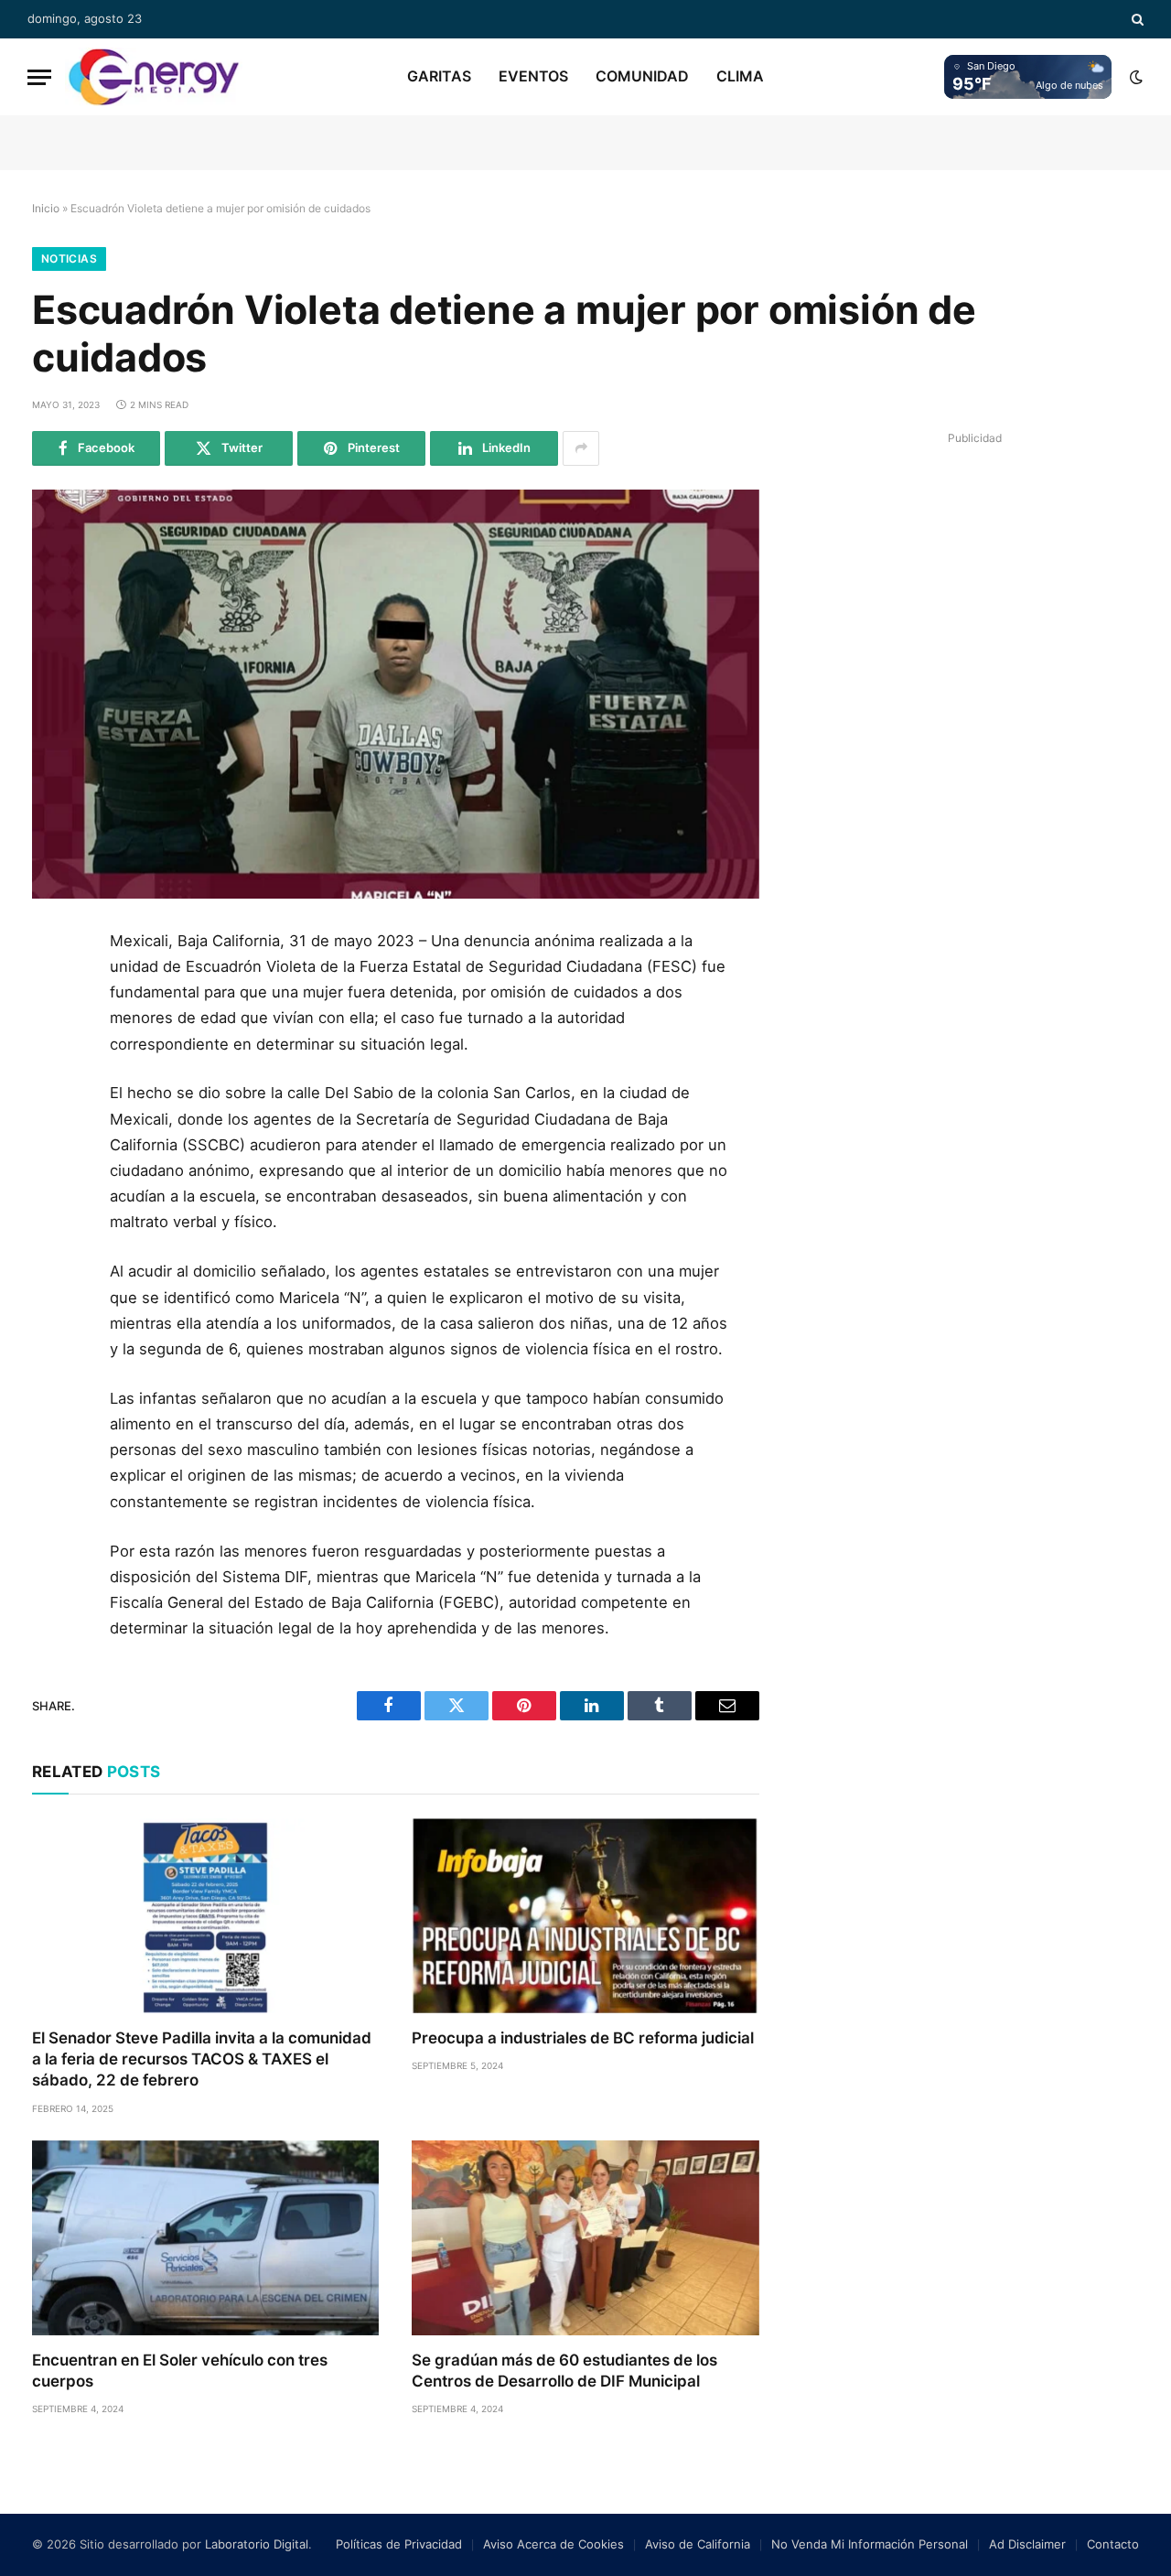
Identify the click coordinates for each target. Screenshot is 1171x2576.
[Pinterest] (53, 1115)
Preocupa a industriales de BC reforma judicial (583, 2038)
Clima (740, 76)
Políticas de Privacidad (399, 2544)
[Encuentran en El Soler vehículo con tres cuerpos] (205, 2238)
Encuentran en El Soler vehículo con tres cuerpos (180, 2371)
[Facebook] (53, 991)
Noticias (69, 259)
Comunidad (642, 76)
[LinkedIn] (53, 1073)
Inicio (46, 208)
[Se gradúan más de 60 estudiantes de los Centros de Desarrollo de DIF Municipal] (585, 2238)
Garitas (439, 76)
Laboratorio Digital (257, 2544)
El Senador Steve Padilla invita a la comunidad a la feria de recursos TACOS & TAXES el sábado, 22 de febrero (202, 2059)
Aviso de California (698, 2544)
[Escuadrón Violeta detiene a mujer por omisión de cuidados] (396, 694)
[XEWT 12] (154, 77)
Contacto (1113, 2544)
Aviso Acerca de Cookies (553, 2544)
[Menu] (39, 77)
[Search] (1136, 19)
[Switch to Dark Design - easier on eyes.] (1134, 77)
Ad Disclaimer (1027, 2544)
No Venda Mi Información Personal (870, 2544)
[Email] (53, 1156)
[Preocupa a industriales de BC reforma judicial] (585, 1916)
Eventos (533, 76)
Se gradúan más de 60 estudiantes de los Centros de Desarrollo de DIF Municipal (564, 2371)
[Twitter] (53, 1032)
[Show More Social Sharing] (581, 448)
